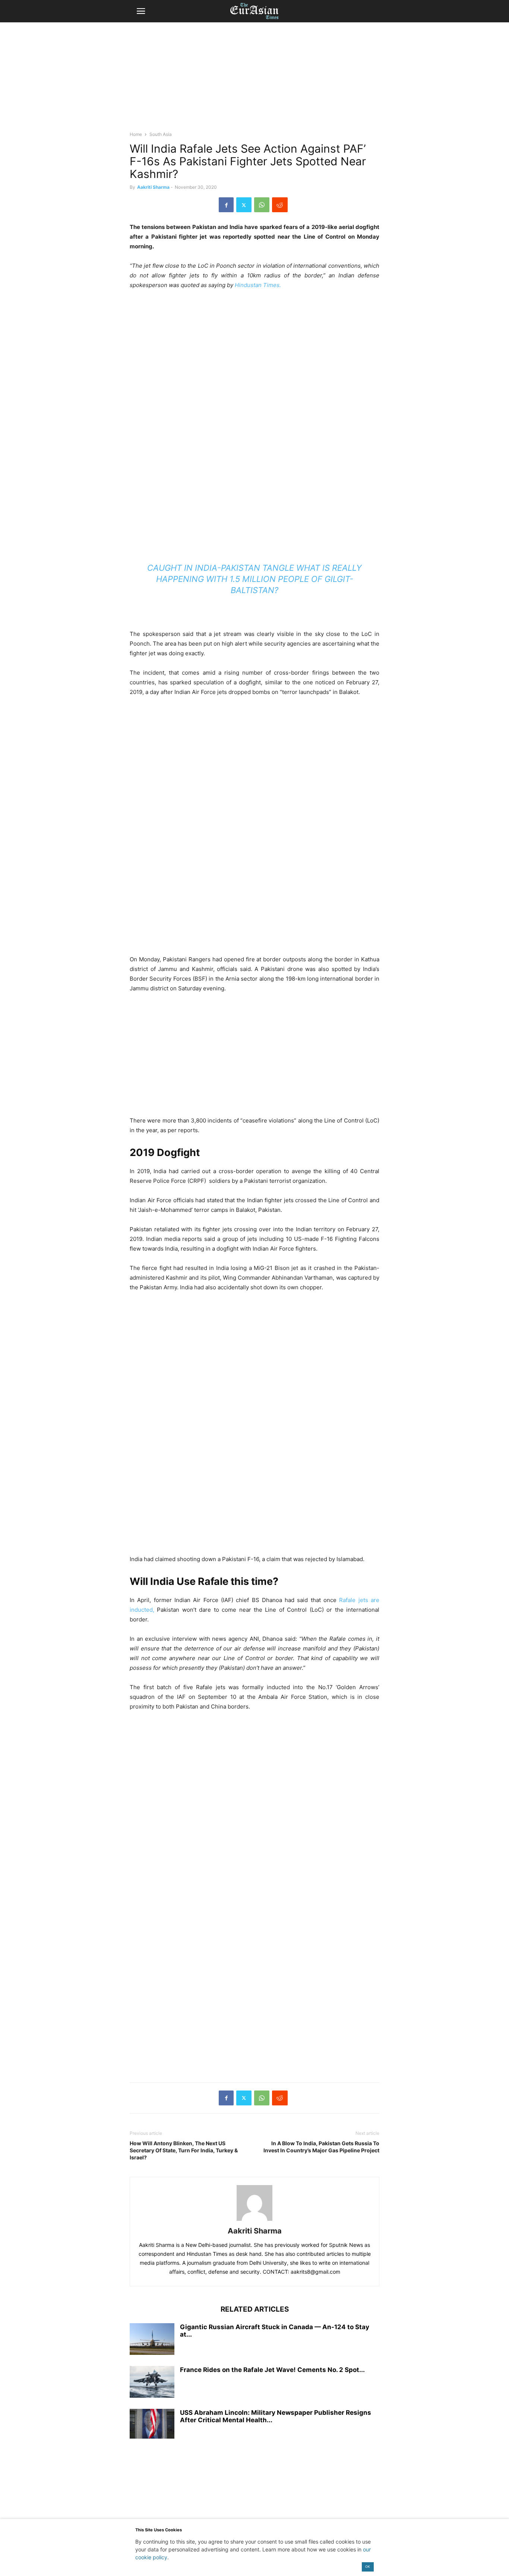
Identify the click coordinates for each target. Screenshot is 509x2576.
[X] (244, 205)
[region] (255, 80)
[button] (141, 11)
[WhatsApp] (262, 205)
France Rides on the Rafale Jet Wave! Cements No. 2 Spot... (272, 2370)
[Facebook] (226, 205)
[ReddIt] (280, 205)
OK (368, 2567)
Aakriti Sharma (153, 187)
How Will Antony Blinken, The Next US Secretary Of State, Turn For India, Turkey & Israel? (184, 2150)
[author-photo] (255, 2221)
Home (136, 134)
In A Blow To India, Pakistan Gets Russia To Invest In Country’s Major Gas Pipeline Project (321, 2147)
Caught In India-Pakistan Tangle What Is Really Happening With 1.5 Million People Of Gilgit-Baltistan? (255, 579)
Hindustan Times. (258, 285)
